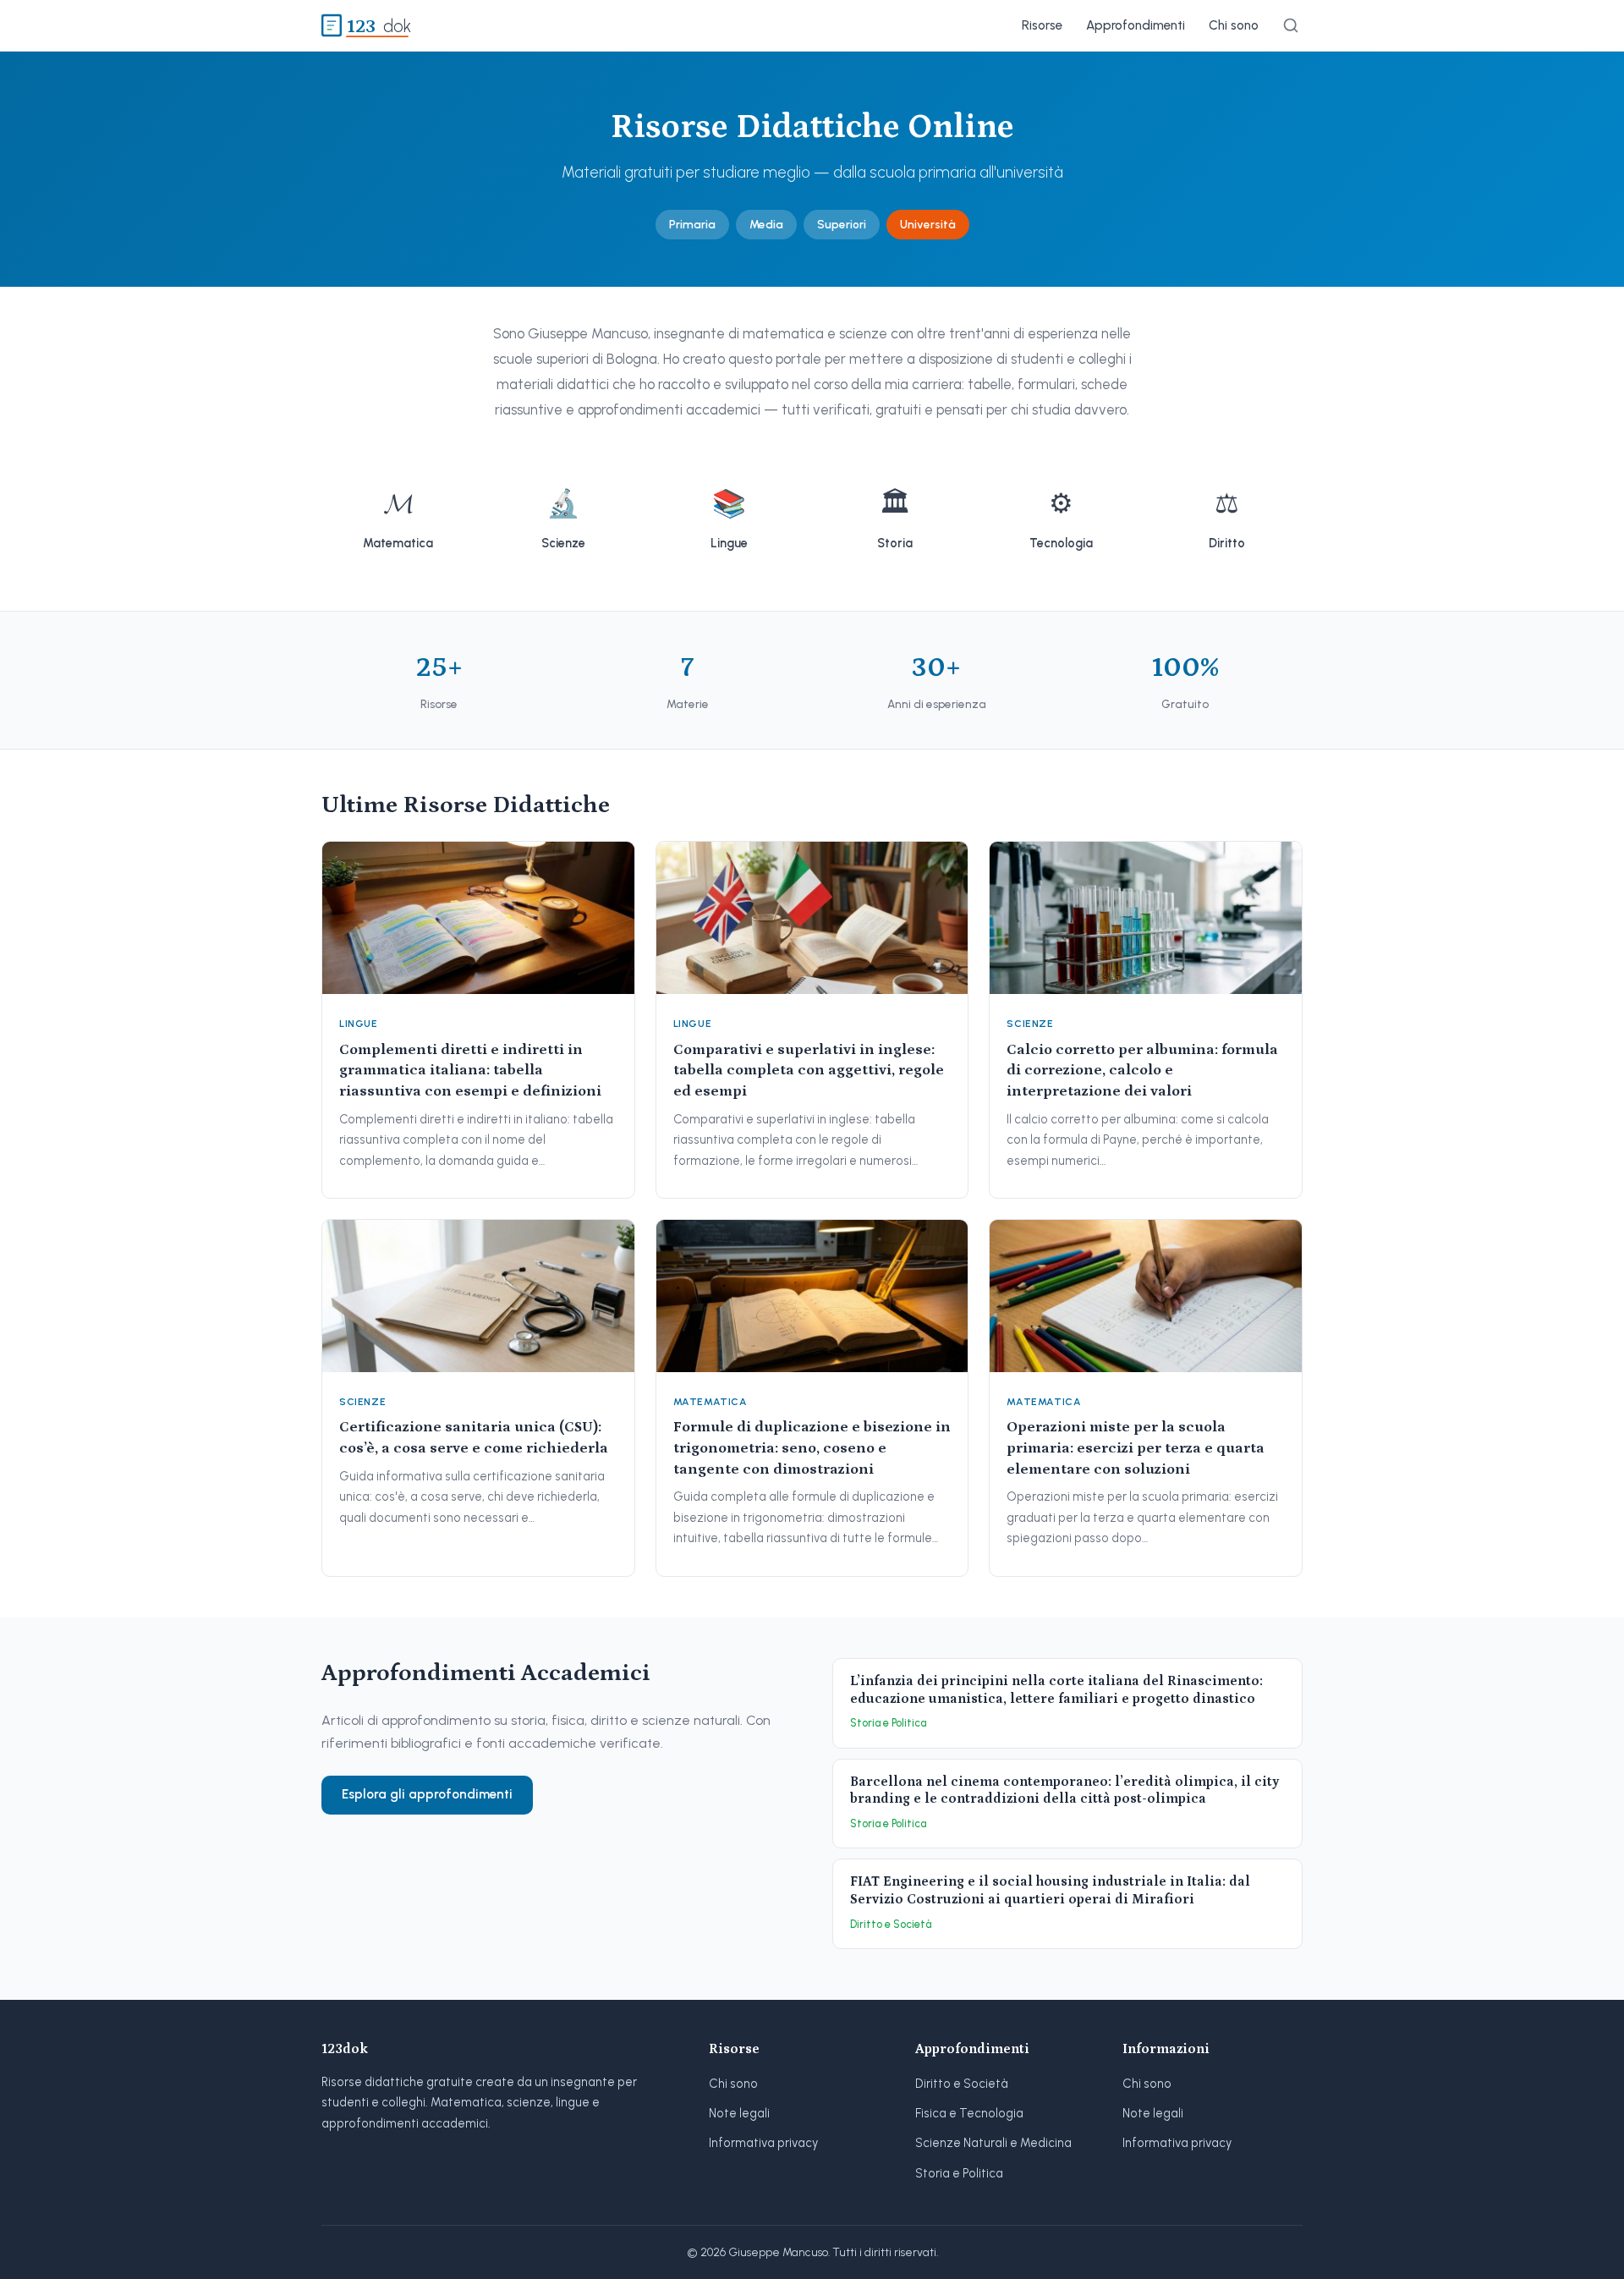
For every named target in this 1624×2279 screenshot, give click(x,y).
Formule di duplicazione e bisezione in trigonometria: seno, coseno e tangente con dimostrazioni (812, 1448)
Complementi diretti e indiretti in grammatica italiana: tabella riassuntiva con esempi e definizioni (470, 1071)
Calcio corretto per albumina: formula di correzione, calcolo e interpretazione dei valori (1142, 1071)
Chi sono (1234, 25)
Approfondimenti (1136, 25)
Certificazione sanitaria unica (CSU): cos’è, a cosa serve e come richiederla (474, 1438)
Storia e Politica (959, 2173)
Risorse (1042, 25)
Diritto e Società (962, 2084)
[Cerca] (1291, 25)
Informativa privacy (763, 2143)
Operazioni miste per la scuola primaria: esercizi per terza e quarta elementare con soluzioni (1136, 1448)
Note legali (739, 2113)
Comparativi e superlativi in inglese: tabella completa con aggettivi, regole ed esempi (809, 1071)
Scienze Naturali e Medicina (993, 2143)
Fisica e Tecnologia (969, 2113)
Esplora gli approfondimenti (427, 1794)
